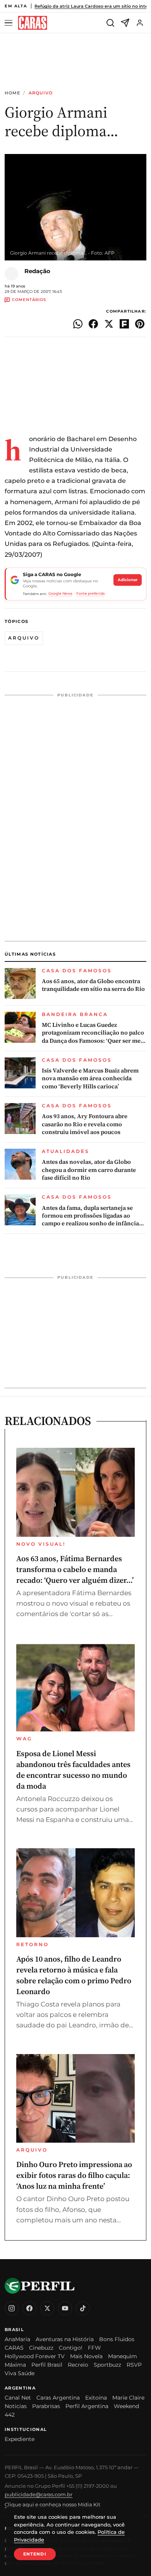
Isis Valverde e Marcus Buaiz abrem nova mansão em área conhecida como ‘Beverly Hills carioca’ (90, 1078)
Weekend (126, 2406)
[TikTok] (83, 2308)
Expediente (20, 2439)
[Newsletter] (125, 23)
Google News (60, 593)
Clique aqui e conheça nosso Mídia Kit (52, 2504)
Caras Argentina (58, 2398)
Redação (37, 271)
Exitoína (96, 2398)
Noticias (16, 2406)
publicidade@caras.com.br (39, 2494)
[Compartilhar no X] (109, 324)
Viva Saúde (20, 2373)
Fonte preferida (90, 593)
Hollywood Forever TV (35, 2356)
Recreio (78, 2365)
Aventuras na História (65, 2339)
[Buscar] (110, 23)
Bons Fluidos (117, 2339)
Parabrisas (46, 2406)
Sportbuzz (107, 2365)
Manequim (123, 2356)
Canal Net (18, 2398)
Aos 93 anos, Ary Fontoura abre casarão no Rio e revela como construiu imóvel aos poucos (85, 1124)
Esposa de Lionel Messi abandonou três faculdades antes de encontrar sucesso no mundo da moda (73, 1770)
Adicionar (128, 580)
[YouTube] (65, 2308)
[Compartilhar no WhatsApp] (78, 324)
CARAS (14, 2348)
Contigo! (71, 2348)
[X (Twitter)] (47, 2308)
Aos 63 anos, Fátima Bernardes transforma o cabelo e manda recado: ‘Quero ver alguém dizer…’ (75, 1569)
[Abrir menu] (10, 23)
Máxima (15, 2365)
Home (12, 93)
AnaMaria (17, 2339)
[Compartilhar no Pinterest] (140, 324)
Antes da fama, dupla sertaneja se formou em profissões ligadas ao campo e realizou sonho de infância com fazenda (90, 1216)
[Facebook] (29, 2308)
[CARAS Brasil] (33, 23)
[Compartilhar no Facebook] (93, 324)
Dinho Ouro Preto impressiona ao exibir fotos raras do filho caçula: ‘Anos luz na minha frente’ (74, 2175)
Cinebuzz (41, 2348)
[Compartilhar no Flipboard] (124, 324)
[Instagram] (12, 2308)
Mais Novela (86, 2356)
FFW (94, 2348)
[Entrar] (140, 23)
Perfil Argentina (87, 2406)
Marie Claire (128, 2398)
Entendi (35, 2554)
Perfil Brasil (47, 2365)
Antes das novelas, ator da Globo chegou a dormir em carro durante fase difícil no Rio (89, 1170)
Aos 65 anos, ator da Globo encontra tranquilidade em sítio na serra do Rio (93, 985)
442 (10, 2415)
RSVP (134, 2365)
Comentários (29, 300)
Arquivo (41, 93)
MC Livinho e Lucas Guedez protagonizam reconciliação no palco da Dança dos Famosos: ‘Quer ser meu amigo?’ (93, 1033)
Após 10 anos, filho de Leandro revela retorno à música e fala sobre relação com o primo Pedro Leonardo (74, 1975)
